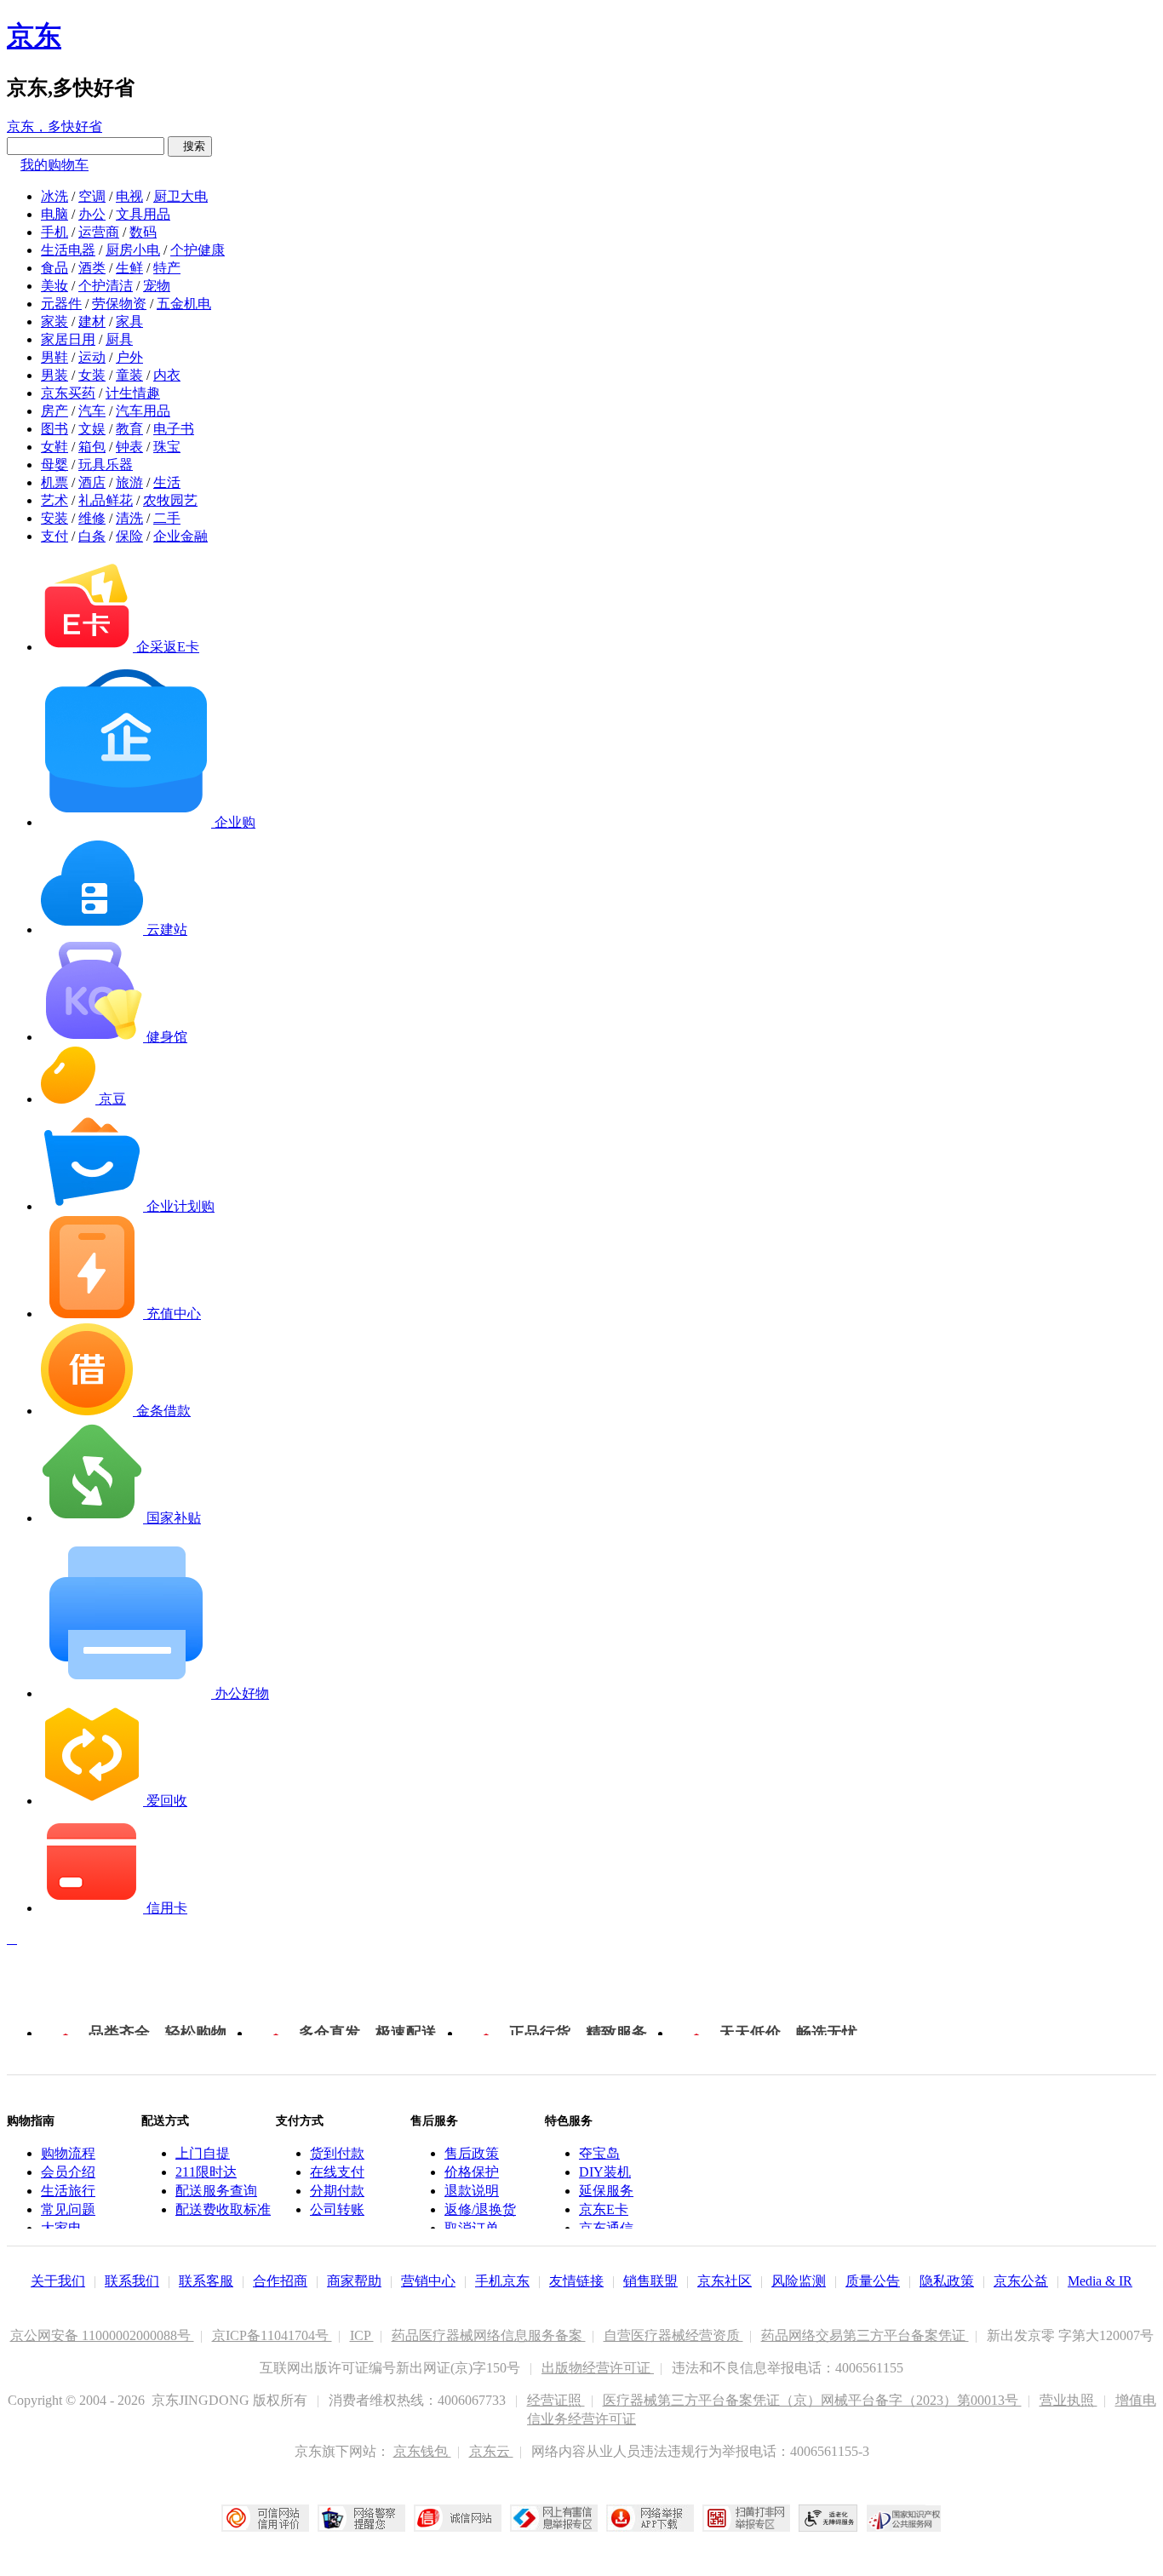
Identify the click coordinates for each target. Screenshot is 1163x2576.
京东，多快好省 (54, 126)
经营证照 (556, 2400)
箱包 (92, 447)
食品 (54, 268)
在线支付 (337, 2172)
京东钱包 (422, 2451)
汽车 (92, 411)
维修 (92, 518)
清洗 (129, 518)
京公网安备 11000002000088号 (102, 2335)
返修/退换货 (480, 2209)
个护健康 (198, 250)
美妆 (54, 286)
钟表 (129, 447)
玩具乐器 (106, 465)
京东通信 (606, 2228)
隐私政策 (947, 2281)
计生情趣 (133, 393)
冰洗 (54, 196)
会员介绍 (68, 2172)
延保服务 (606, 2191)
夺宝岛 (599, 2153)
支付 (54, 536)
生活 (167, 482)
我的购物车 (54, 165)
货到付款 (337, 2153)
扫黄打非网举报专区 (746, 2518)
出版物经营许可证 (598, 2368)
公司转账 (337, 2209)
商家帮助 (354, 2281)
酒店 (92, 482)
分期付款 (337, 2191)
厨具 (119, 339)
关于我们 (58, 2281)
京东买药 (68, 393)
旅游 (129, 482)
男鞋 (54, 357)
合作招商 (280, 2281)
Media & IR (1100, 2281)
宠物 (157, 286)
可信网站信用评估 (265, 2518)
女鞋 (54, 447)
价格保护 (472, 2172)
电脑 (54, 214)
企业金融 (180, 536)
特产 (167, 268)
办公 (92, 214)
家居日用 (68, 339)
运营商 (99, 232)
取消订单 (472, 2228)
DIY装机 (605, 2172)
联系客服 (206, 2281)
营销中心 (428, 2281)
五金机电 (184, 304)
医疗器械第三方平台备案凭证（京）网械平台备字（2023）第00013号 (812, 2400)
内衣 (167, 375)
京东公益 (1021, 2281)
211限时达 (206, 2172)
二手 (167, 518)
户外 (129, 357)
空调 (92, 196)
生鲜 (129, 268)
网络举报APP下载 (650, 2518)
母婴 (54, 465)
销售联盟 (650, 2281)
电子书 (174, 429)
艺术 (54, 500)
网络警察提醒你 (361, 2518)
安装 (54, 518)
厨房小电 (133, 250)
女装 (92, 375)
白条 (92, 536)
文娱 (92, 429)
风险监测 (799, 2281)
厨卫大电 (180, 196)
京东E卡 (604, 2209)
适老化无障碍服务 (828, 2518)
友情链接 (576, 2281)
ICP (362, 2335)
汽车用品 (143, 411)
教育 (129, 429)
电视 (129, 196)
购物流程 (68, 2153)
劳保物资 (119, 304)
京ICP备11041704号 (272, 2335)
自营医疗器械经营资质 (673, 2335)
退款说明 (472, 2191)
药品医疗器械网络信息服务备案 (489, 2335)
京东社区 (725, 2281)
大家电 (61, 2228)
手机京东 (502, 2281)
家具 (129, 321)
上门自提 (203, 2153)
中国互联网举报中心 (554, 2518)
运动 (92, 357)
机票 (54, 482)
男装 (54, 375)
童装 (129, 375)
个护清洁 (106, 286)
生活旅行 (68, 2191)
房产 (54, 411)
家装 (54, 321)
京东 (34, 36)
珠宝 (167, 447)
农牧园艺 (170, 500)
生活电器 (68, 250)
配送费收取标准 (223, 2209)
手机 (54, 232)
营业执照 (1068, 2400)
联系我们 (132, 2281)
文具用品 (143, 214)
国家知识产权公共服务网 (904, 2518)
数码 (143, 232)
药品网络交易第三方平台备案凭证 (865, 2335)
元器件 (61, 304)
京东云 (491, 2451)
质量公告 (873, 2281)
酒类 (92, 268)
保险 (129, 536)
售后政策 (472, 2153)
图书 (54, 429)
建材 (92, 321)
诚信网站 (458, 2518)
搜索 (190, 146)
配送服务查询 (216, 2191)
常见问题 (68, 2209)
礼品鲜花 (106, 500)
